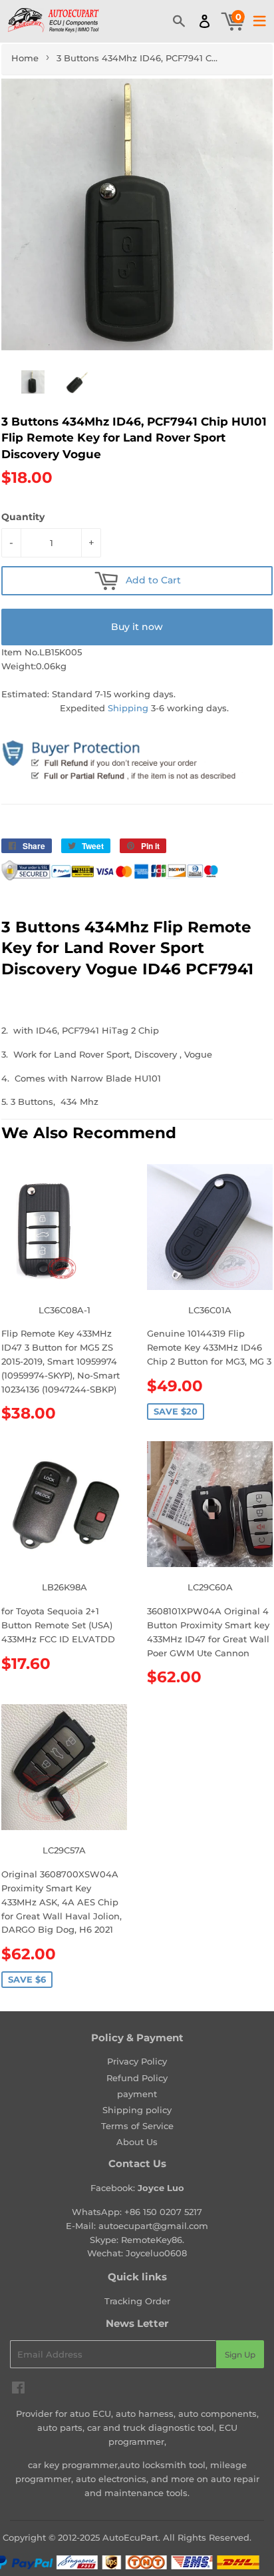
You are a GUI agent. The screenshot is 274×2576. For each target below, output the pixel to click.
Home (25, 58)
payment (137, 2094)
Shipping (128, 708)
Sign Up (240, 2355)
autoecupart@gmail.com (153, 2226)
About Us (137, 2142)
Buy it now (137, 627)
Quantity (23, 517)
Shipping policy (137, 2110)
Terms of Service (137, 2126)
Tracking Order (137, 2301)
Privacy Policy (137, 2061)
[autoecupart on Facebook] (18, 2390)
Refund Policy (137, 2078)
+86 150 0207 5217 (163, 2212)
